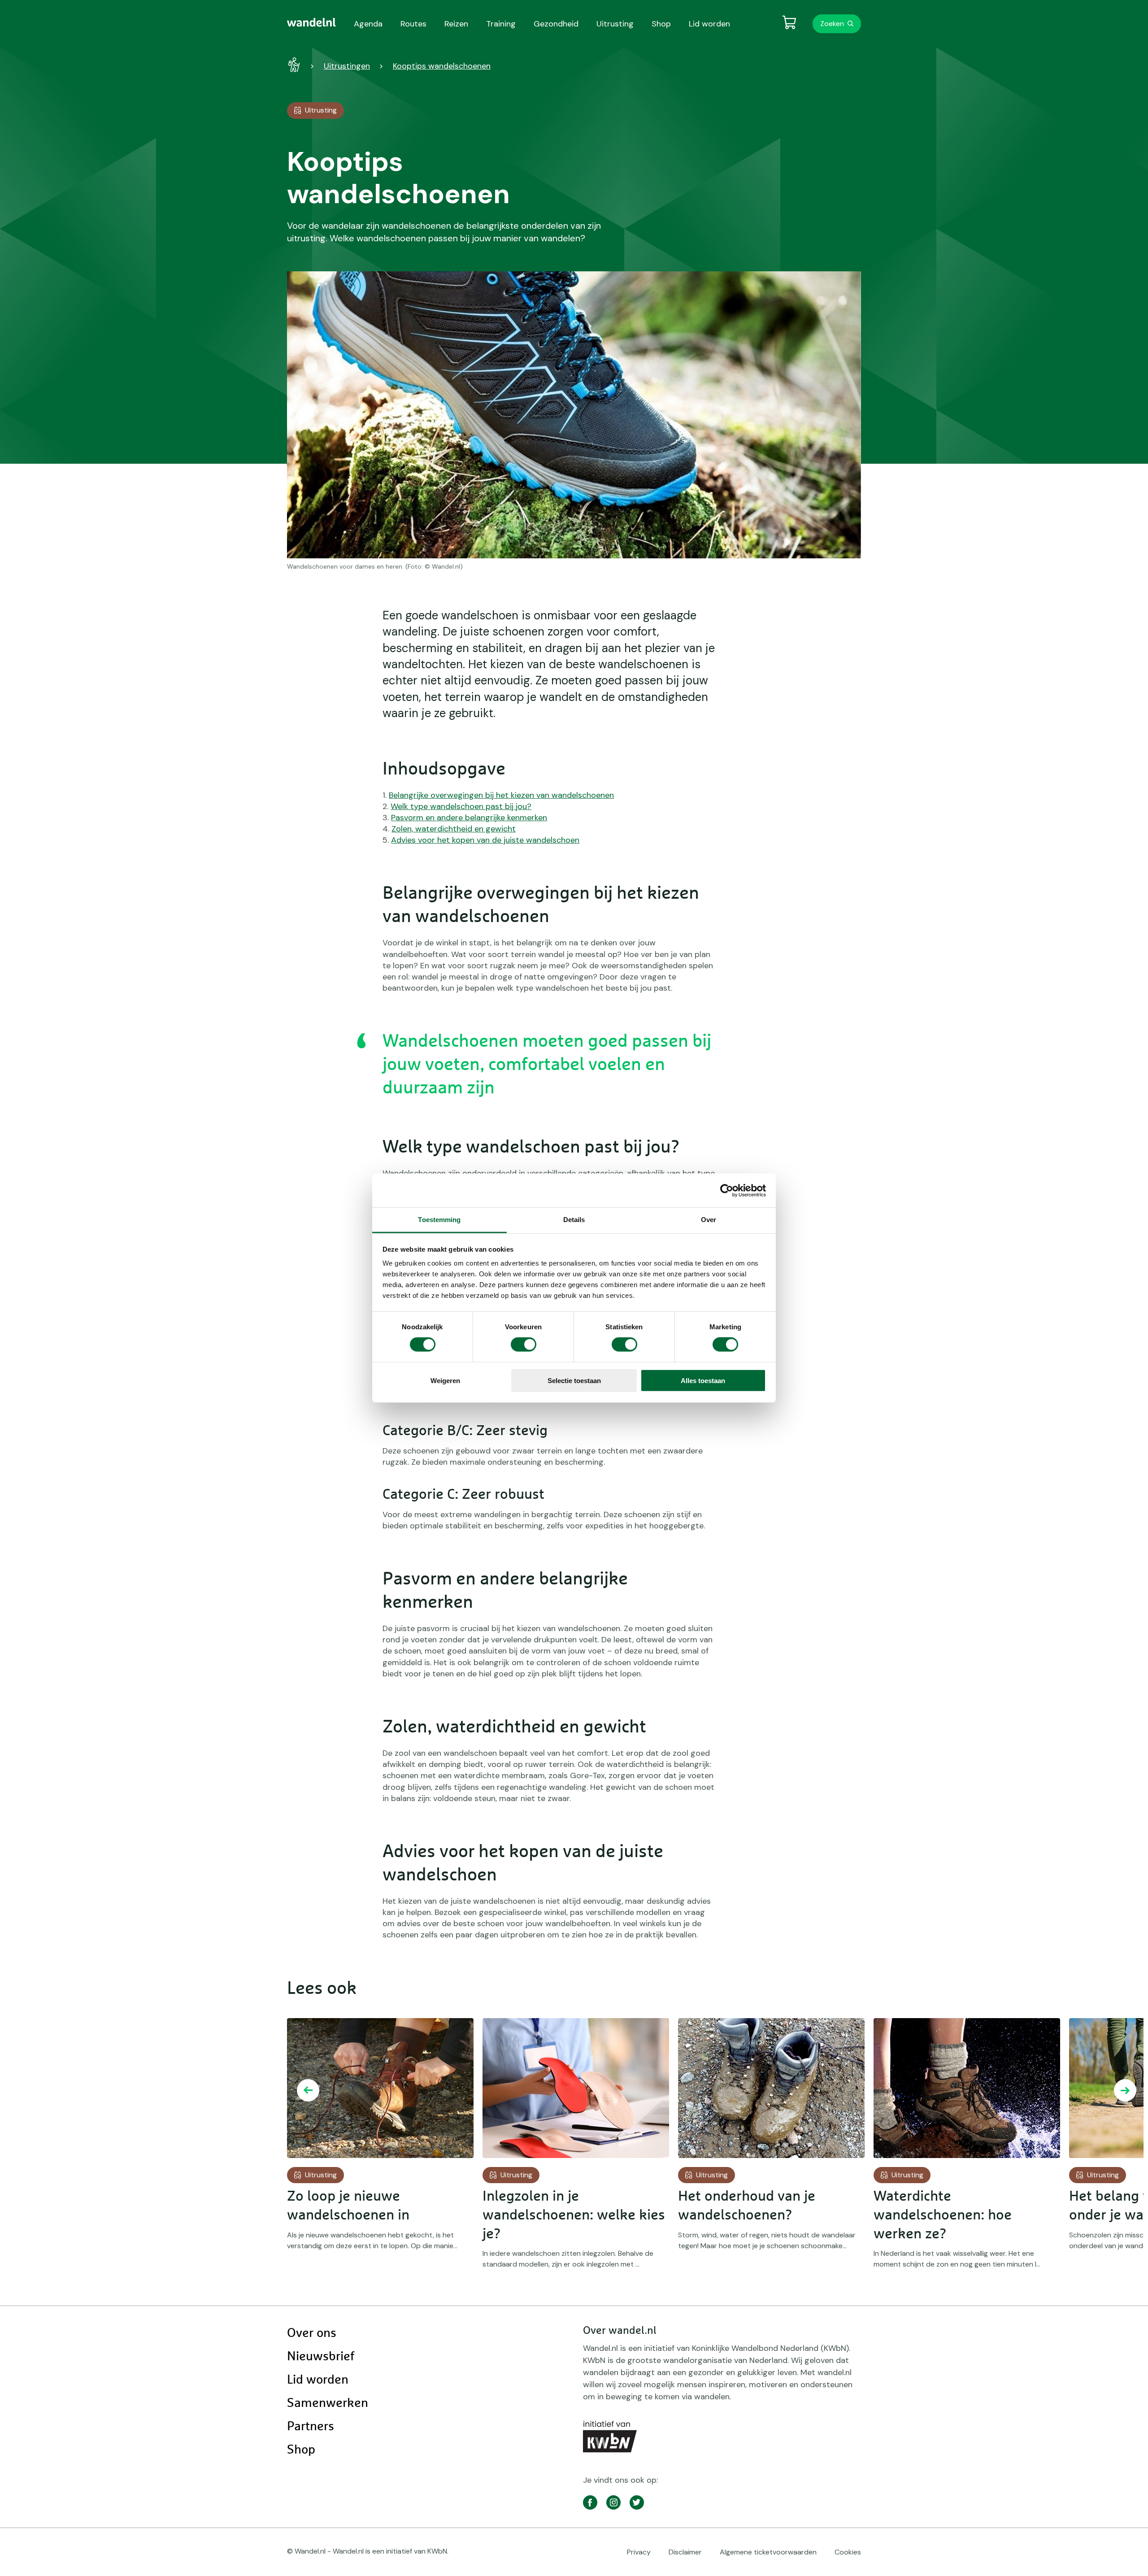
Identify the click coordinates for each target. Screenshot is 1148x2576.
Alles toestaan (703, 1381)
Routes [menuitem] (413, 24)
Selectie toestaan (574, 1381)
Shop (301, 2450)
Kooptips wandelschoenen (442, 66)
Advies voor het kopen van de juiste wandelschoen (485, 840)
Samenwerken (328, 2403)
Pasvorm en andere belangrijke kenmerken (469, 818)
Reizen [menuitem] (456, 24)
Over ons (312, 2333)
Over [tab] (709, 1220)
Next (1125, 2090)
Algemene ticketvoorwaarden (768, 2552)
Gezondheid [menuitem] (556, 24)
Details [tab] (574, 1220)
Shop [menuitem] (661, 24)
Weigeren (445, 1381)
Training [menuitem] (501, 24)
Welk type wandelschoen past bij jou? (461, 806)
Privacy (639, 2552)
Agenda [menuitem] (368, 24)
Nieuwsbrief (321, 2357)
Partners (311, 2427)
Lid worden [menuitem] (709, 24)
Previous (308, 2090)
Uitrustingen (347, 66)
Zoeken (832, 24)
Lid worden (318, 2380)
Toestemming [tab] (439, 1220)
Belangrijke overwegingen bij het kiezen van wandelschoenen (501, 795)
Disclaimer (685, 2552)
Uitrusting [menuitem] (615, 24)
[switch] (524, 1345)
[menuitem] (311, 22)
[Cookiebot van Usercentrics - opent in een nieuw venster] (727, 1190)
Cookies (848, 2552)
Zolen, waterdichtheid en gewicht (454, 829)
